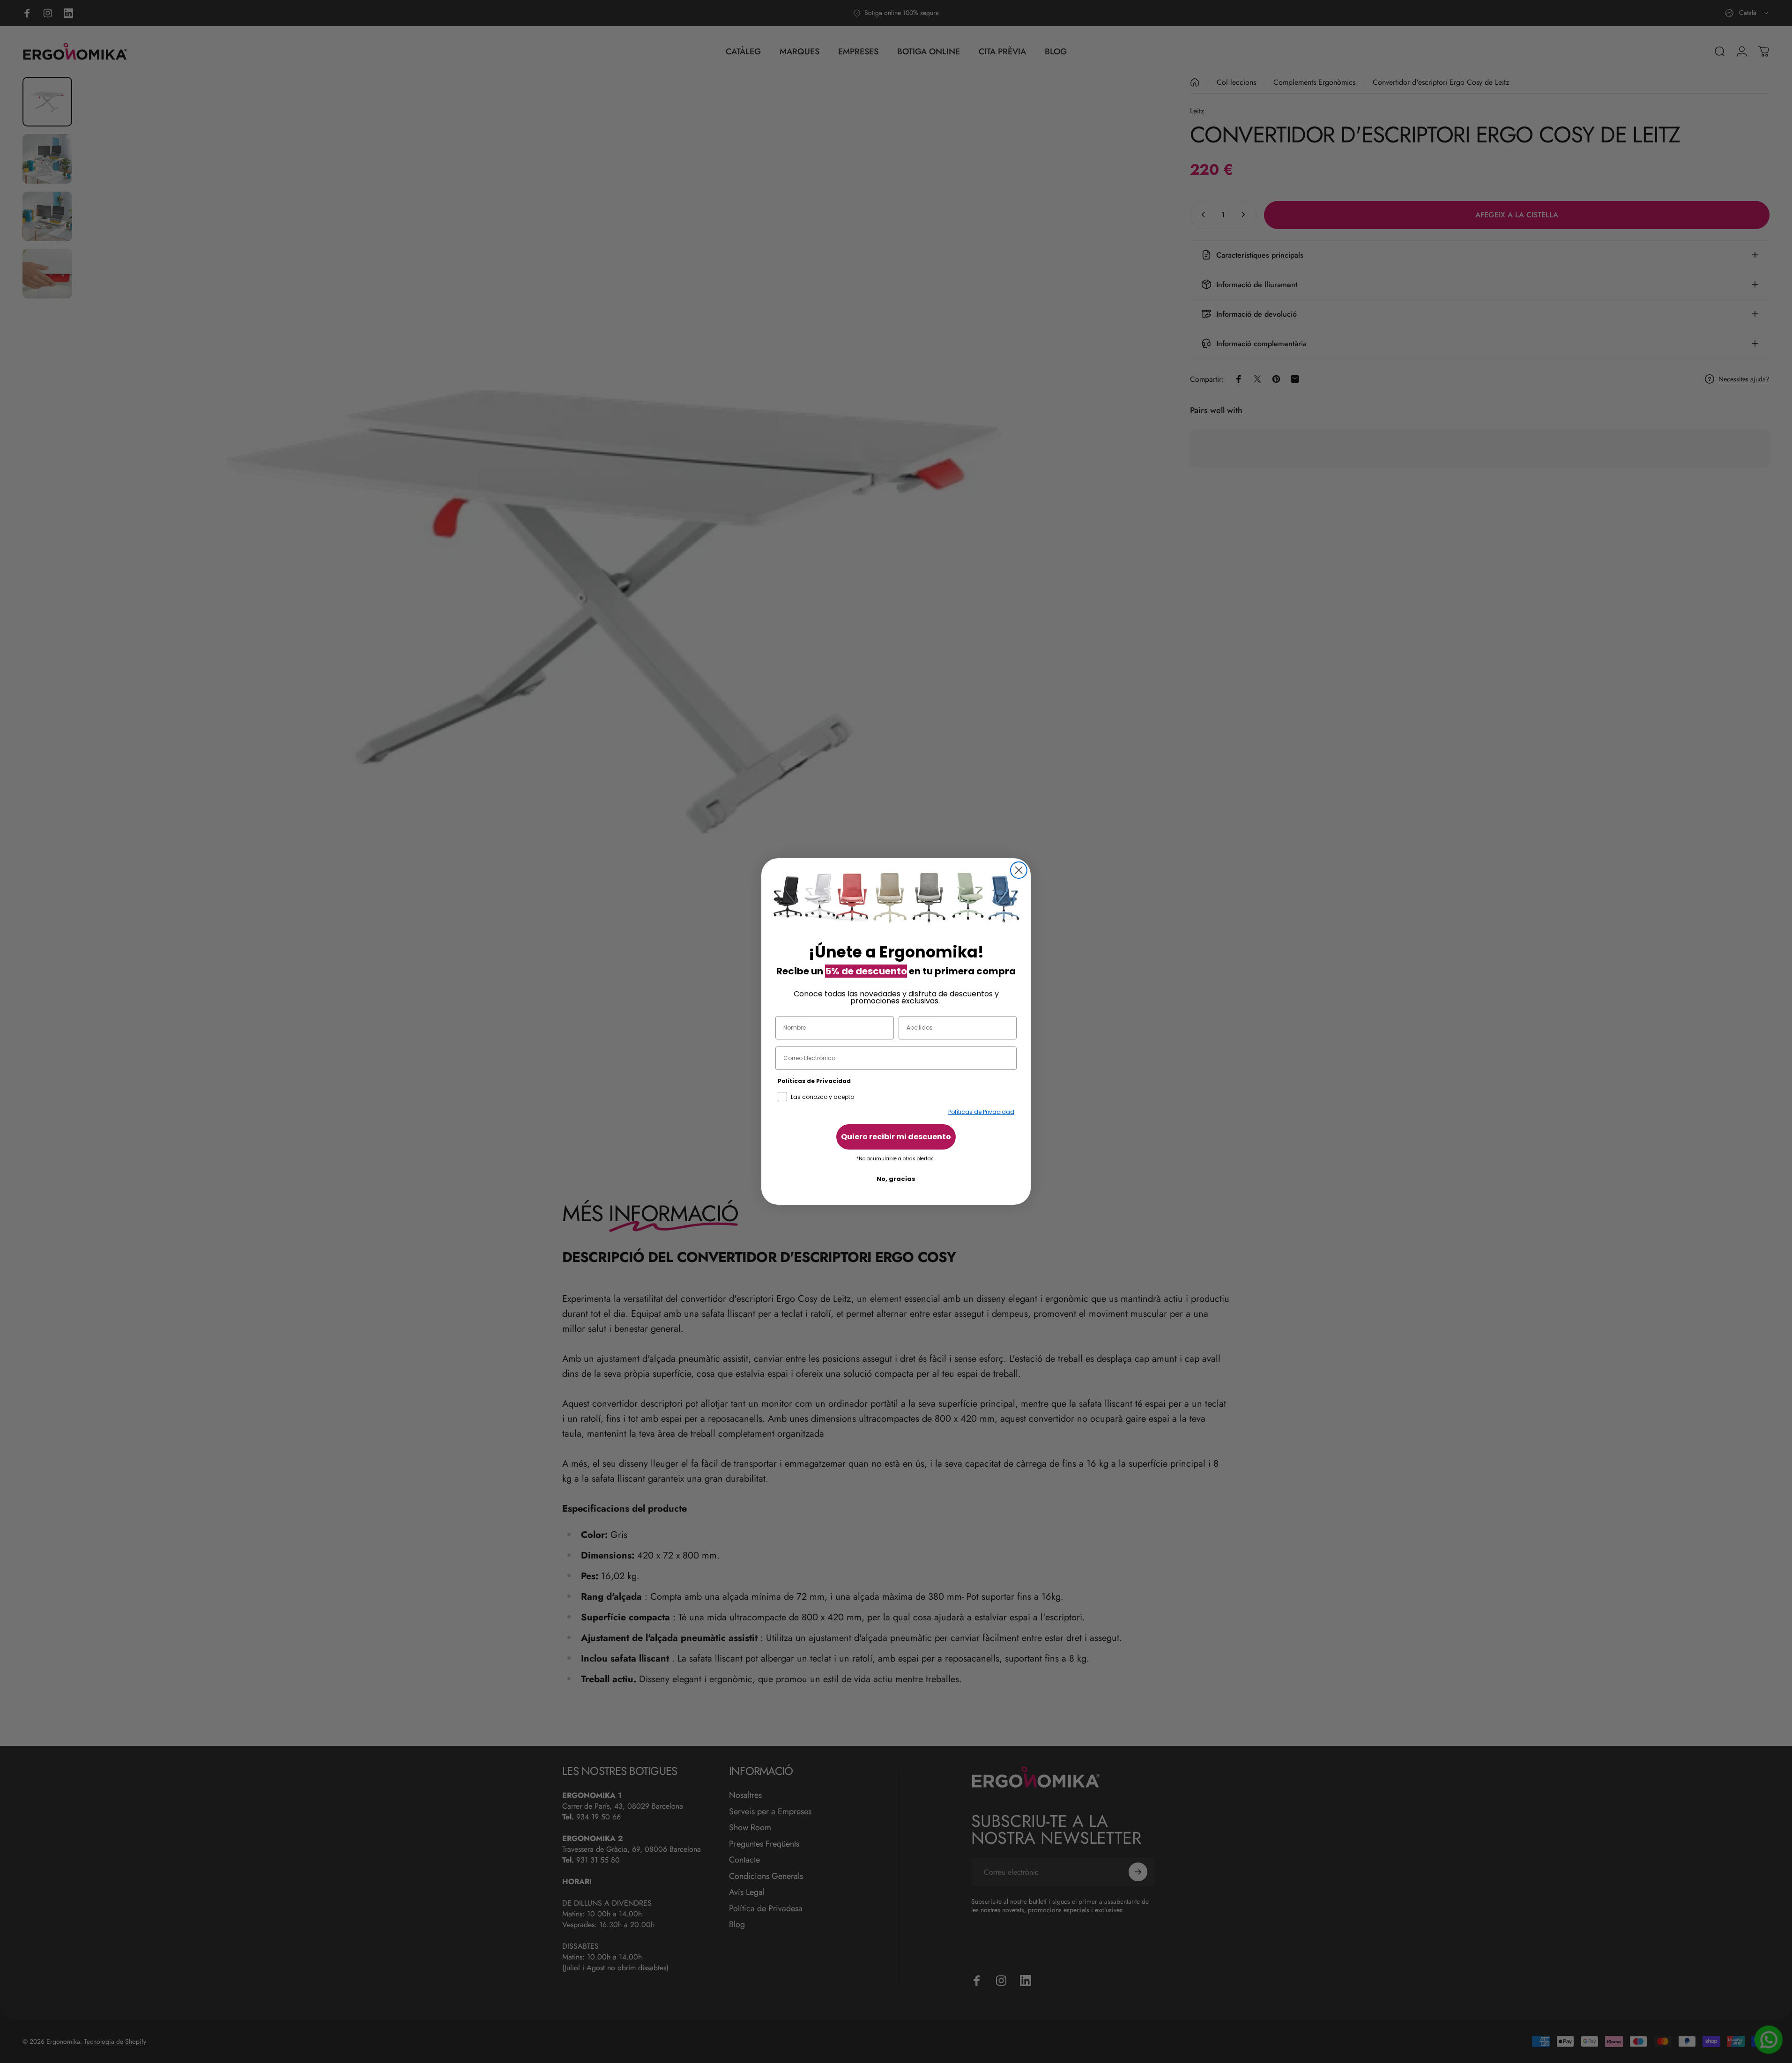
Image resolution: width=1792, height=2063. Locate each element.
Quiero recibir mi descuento (896, 1137)
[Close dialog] (1019, 870)
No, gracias (896, 1179)
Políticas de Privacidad (981, 1112)
